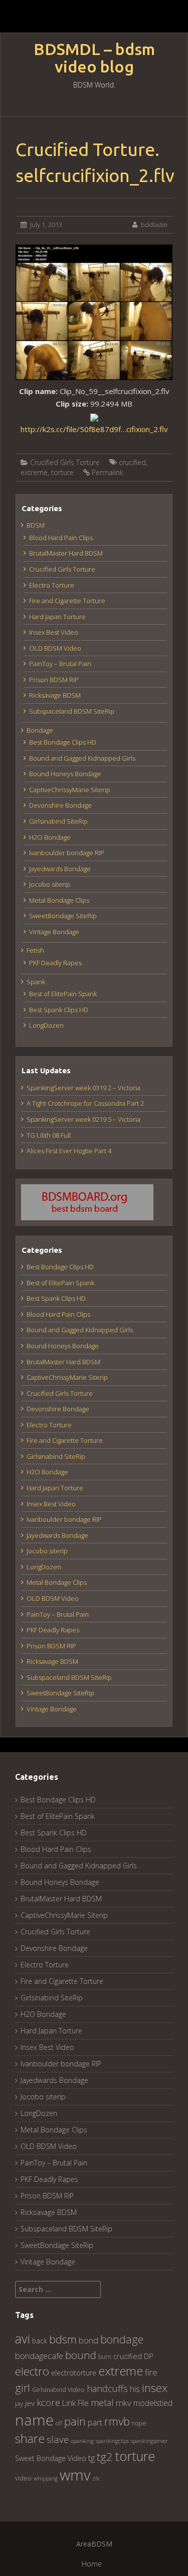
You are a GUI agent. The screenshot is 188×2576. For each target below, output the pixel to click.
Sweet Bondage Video (51, 2458)
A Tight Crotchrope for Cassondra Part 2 (85, 1103)
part (95, 2422)
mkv (124, 2403)
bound (81, 2355)
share (30, 2438)
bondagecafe (39, 2356)
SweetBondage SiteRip (63, 916)
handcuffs (107, 2388)
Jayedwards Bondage (60, 869)
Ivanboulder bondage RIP (67, 853)
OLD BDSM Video (55, 648)
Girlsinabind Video (58, 2390)
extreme (34, 472)
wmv (75, 2475)
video (23, 2478)
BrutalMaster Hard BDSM (66, 553)
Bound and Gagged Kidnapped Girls (82, 758)
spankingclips (112, 2441)
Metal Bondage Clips (59, 900)
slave (58, 2439)
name (34, 2420)
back (40, 2341)
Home (92, 2564)
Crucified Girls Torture (65, 462)
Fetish (35, 950)
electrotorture (74, 2373)
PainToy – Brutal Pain (60, 664)
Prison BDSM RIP (54, 680)
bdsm (63, 2339)
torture (62, 472)
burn (105, 2356)
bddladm (154, 225)
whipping (46, 2478)
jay (19, 2403)
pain (75, 2421)
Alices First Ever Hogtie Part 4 (69, 1151)
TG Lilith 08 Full (49, 1135)
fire (151, 2372)
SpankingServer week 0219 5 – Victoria (83, 1119)
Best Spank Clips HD (59, 1010)
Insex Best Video (54, 632)
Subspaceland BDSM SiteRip (72, 711)
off (59, 2423)
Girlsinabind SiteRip (58, 821)
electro (32, 2371)
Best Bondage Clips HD (63, 742)
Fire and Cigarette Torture (67, 601)
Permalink (108, 472)
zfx (96, 2478)
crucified (132, 462)
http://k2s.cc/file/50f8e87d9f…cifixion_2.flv (94, 429)
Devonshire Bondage (60, 805)
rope (139, 2423)
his (135, 2389)
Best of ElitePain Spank (63, 994)
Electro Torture (52, 585)
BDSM (36, 525)
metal (102, 2402)
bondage (122, 2339)
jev (30, 2403)
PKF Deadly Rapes (55, 963)
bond (88, 2340)
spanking (82, 2441)
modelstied (153, 2403)
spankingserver (149, 2441)
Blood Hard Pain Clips (61, 538)
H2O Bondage (50, 837)
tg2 (105, 2457)
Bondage (40, 730)
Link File (75, 2403)
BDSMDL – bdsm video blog (94, 58)
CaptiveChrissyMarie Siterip (70, 790)
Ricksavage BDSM (55, 695)
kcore (48, 2402)
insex (155, 2388)
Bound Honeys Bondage (65, 774)
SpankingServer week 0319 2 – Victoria (83, 1088)
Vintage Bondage (54, 932)
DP (149, 2356)
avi (23, 2338)
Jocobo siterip (50, 884)
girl (23, 2388)
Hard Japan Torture (57, 617)
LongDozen (46, 1025)
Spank (36, 982)
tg (91, 2458)
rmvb (117, 2421)
